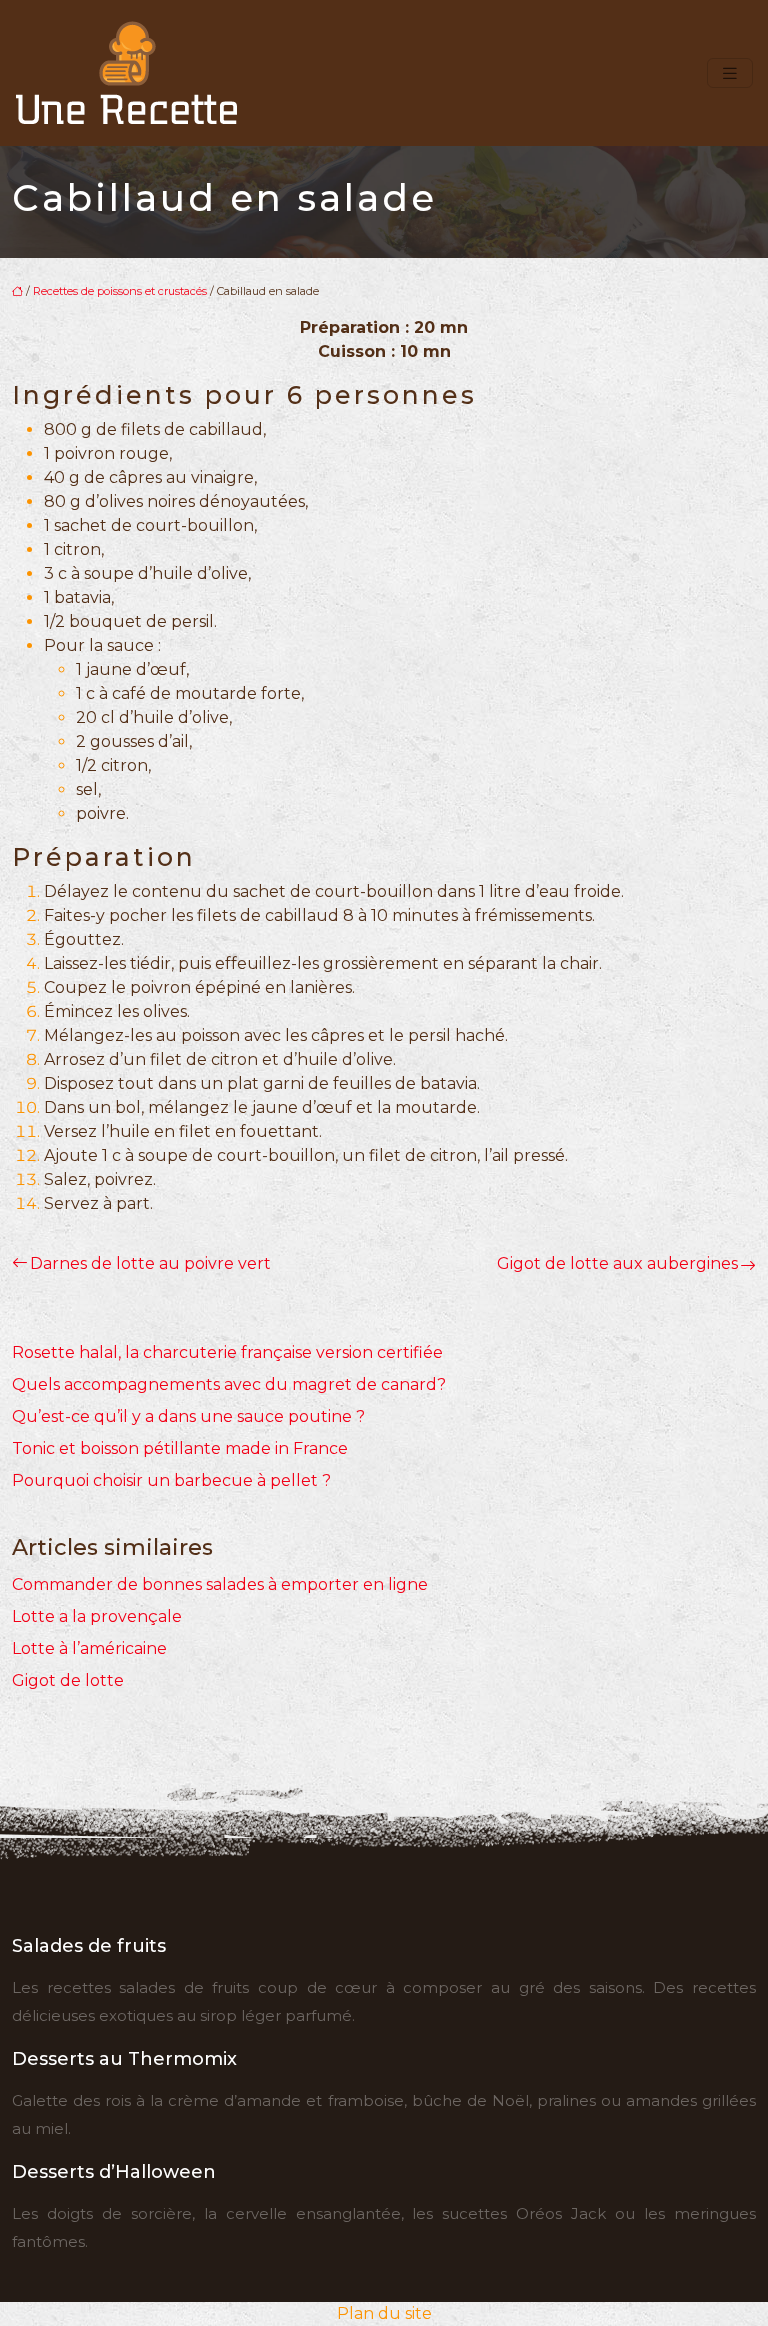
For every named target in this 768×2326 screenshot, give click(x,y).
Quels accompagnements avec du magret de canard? (229, 1384)
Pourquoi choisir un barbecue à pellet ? (171, 1480)
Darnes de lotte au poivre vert (150, 1263)
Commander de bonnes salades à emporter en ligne (220, 1584)
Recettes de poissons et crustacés (120, 291)
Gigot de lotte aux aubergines (617, 1263)
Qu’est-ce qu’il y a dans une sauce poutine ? (188, 1416)
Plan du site (384, 2313)
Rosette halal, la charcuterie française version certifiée (227, 1352)
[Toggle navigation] (730, 73)
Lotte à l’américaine (89, 1648)
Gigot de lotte (68, 1680)
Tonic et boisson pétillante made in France (180, 1448)
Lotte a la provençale (97, 1616)
